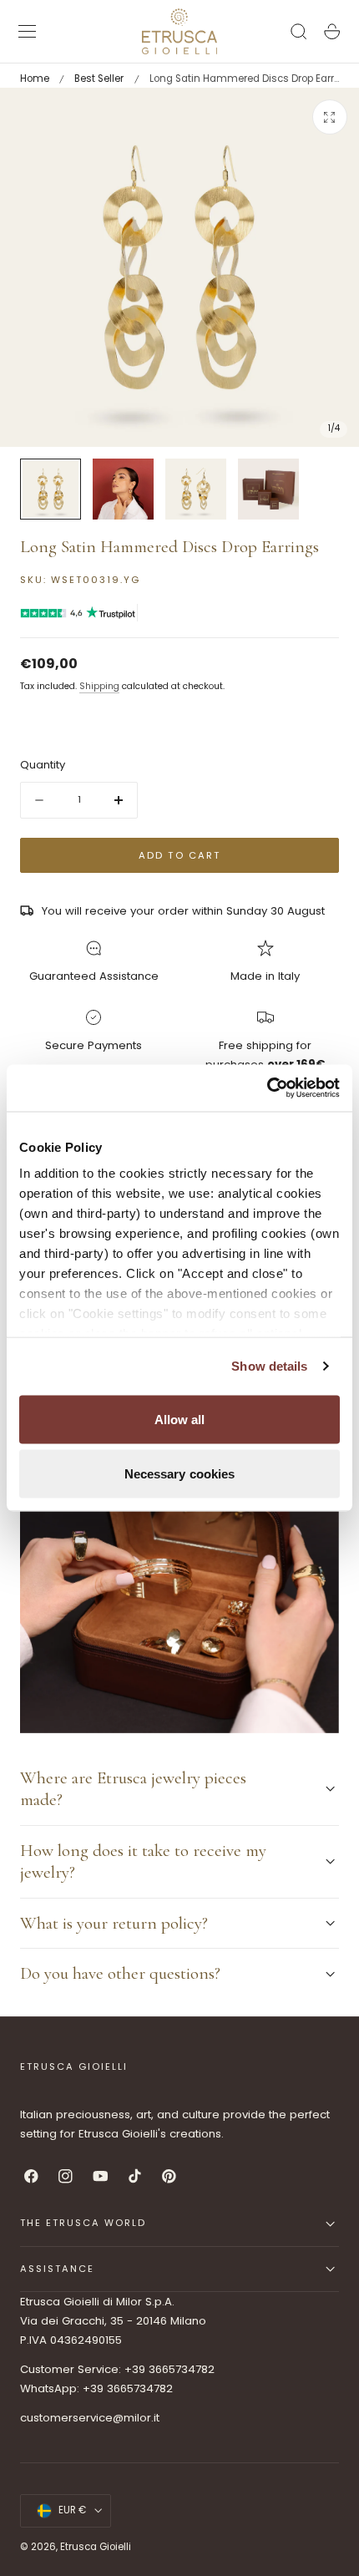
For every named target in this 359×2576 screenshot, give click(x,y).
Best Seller (99, 79)
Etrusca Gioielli (96, 2547)
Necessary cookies (180, 1474)
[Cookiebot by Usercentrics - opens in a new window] (267, 1088)
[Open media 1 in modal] (330, 117)
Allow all (180, 1419)
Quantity (43, 765)
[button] (28, 32)
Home (35, 79)
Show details (269, 1366)
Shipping (99, 686)
